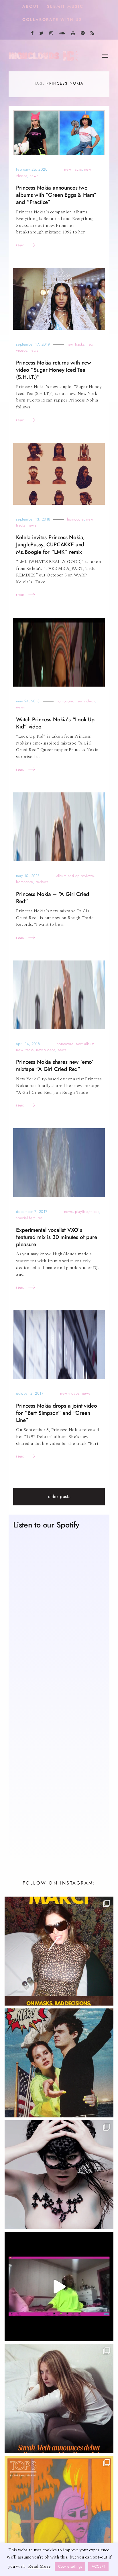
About (31, 6)
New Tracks (73, 169)
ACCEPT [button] (98, 2567)
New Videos (85, 701)
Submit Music (65, 6)
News (34, 176)
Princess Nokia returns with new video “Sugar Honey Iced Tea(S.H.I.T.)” (54, 370)
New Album (85, 1044)
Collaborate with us (52, 20)
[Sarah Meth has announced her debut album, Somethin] (59, 2398)
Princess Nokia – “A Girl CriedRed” (53, 898)
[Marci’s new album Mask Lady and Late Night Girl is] (59, 1951)
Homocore (75, 519)
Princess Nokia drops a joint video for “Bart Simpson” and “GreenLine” (56, 1413)
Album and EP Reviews (75, 876)
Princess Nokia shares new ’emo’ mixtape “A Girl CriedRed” (55, 1065)
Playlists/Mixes (87, 1212)
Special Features (29, 1218)
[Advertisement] (59, 1782)
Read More (39, 2566)
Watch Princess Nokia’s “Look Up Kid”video (55, 723)
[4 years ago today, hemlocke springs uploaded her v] (59, 2287)
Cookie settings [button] (70, 2567)
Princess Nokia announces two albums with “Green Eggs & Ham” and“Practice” (56, 195)
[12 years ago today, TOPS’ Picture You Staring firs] (59, 2510)
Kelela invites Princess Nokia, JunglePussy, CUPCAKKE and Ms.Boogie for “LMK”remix (50, 544)
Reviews (42, 882)
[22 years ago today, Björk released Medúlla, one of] (59, 2175)
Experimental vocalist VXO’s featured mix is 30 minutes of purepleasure (56, 1237)
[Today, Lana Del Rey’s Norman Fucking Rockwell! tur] (59, 2063)
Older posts (59, 1497)
